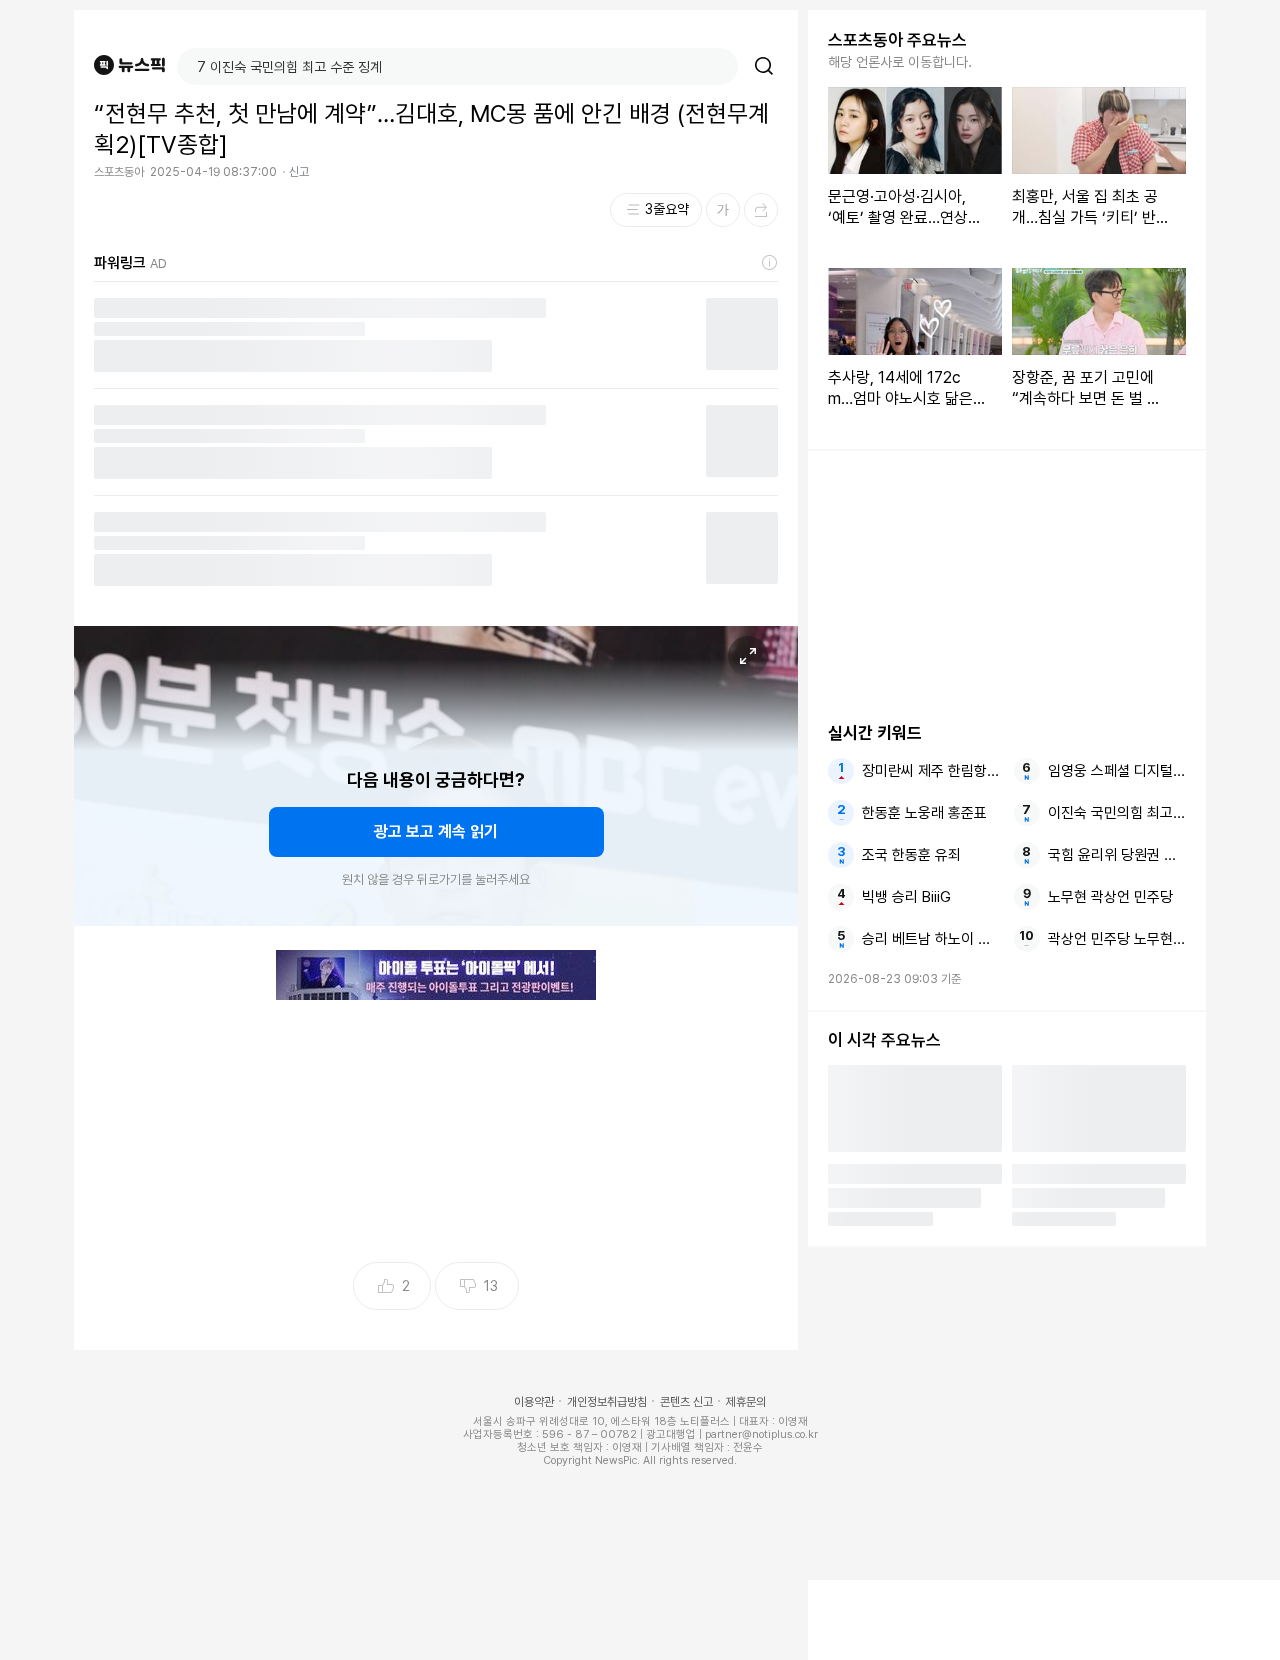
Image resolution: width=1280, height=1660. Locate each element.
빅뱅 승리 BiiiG (906, 897)
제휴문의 (746, 1402)
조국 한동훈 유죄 (911, 855)
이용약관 (534, 1402)
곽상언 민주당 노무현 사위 (1117, 939)
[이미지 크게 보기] (748, 656)
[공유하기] (761, 210)
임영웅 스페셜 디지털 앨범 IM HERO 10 (1117, 771)
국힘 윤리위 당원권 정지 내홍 (1117, 855)
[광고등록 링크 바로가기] (770, 263)
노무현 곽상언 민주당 (1110, 897)
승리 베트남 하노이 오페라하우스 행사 (931, 939)
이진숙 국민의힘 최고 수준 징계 (1117, 813)
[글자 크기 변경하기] (723, 210)
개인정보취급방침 (607, 1402)
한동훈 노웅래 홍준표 (924, 813)
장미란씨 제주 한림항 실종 (931, 771)
